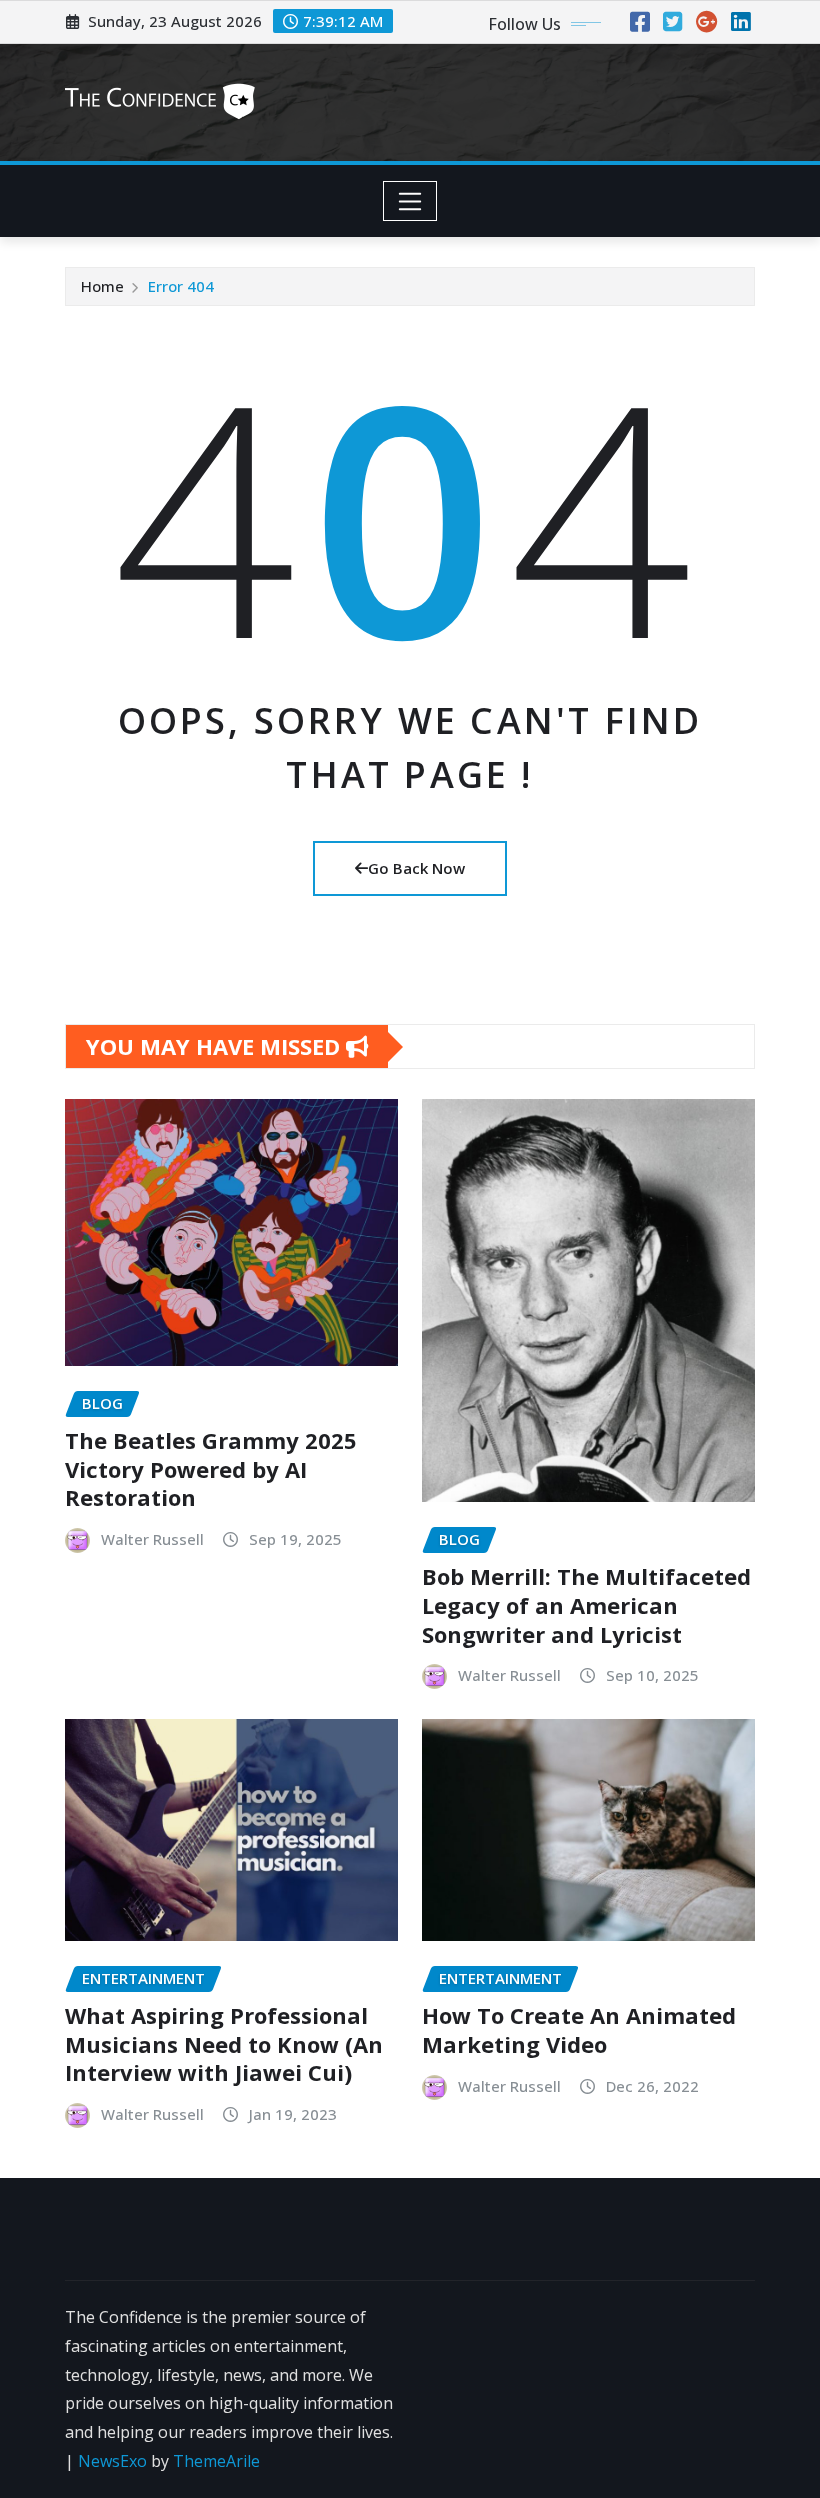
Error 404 (181, 286)
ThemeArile (216, 2461)
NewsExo (112, 2461)
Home (102, 286)
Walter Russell (152, 1539)
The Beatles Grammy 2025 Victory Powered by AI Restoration (211, 1468)
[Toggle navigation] (410, 201)
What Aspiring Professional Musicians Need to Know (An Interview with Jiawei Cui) (224, 2043)
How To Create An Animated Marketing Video (579, 2029)
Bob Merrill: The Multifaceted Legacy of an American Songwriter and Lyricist (586, 1604)
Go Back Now (416, 868)
